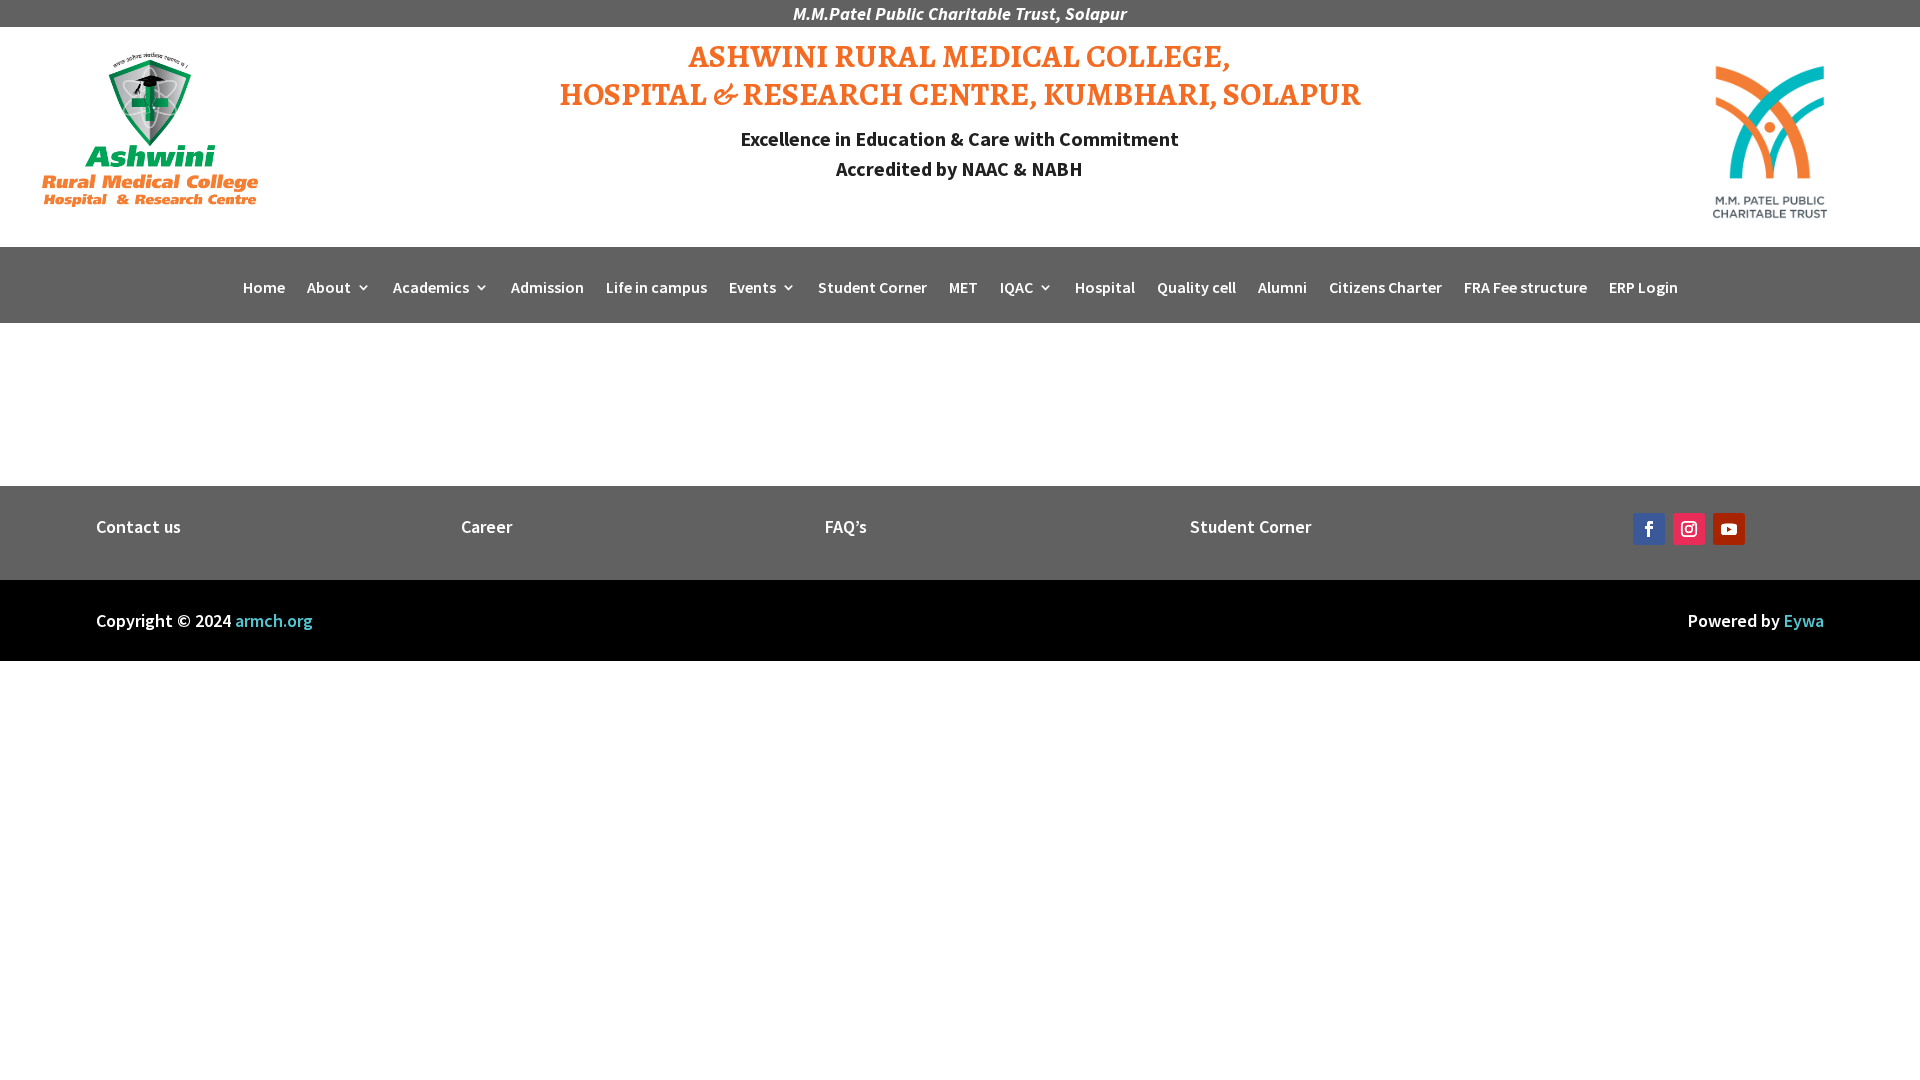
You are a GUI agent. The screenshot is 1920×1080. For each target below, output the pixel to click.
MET (963, 288)
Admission (547, 288)
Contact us (138, 526)
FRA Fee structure (1525, 288)
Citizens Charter (1385, 288)
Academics (431, 288)
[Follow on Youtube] (1729, 529)
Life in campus (656, 288)
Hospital (1105, 288)
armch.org (274, 620)
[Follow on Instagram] (1689, 529)
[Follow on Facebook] (1649, 529)
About (329, 288)
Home (264, 288)
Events (752, 288)
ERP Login (1643, 288)
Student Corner (872, 288)
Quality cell (1196, 288)
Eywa (1804, 620)
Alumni (1282, 288)
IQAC (1016, 288)
